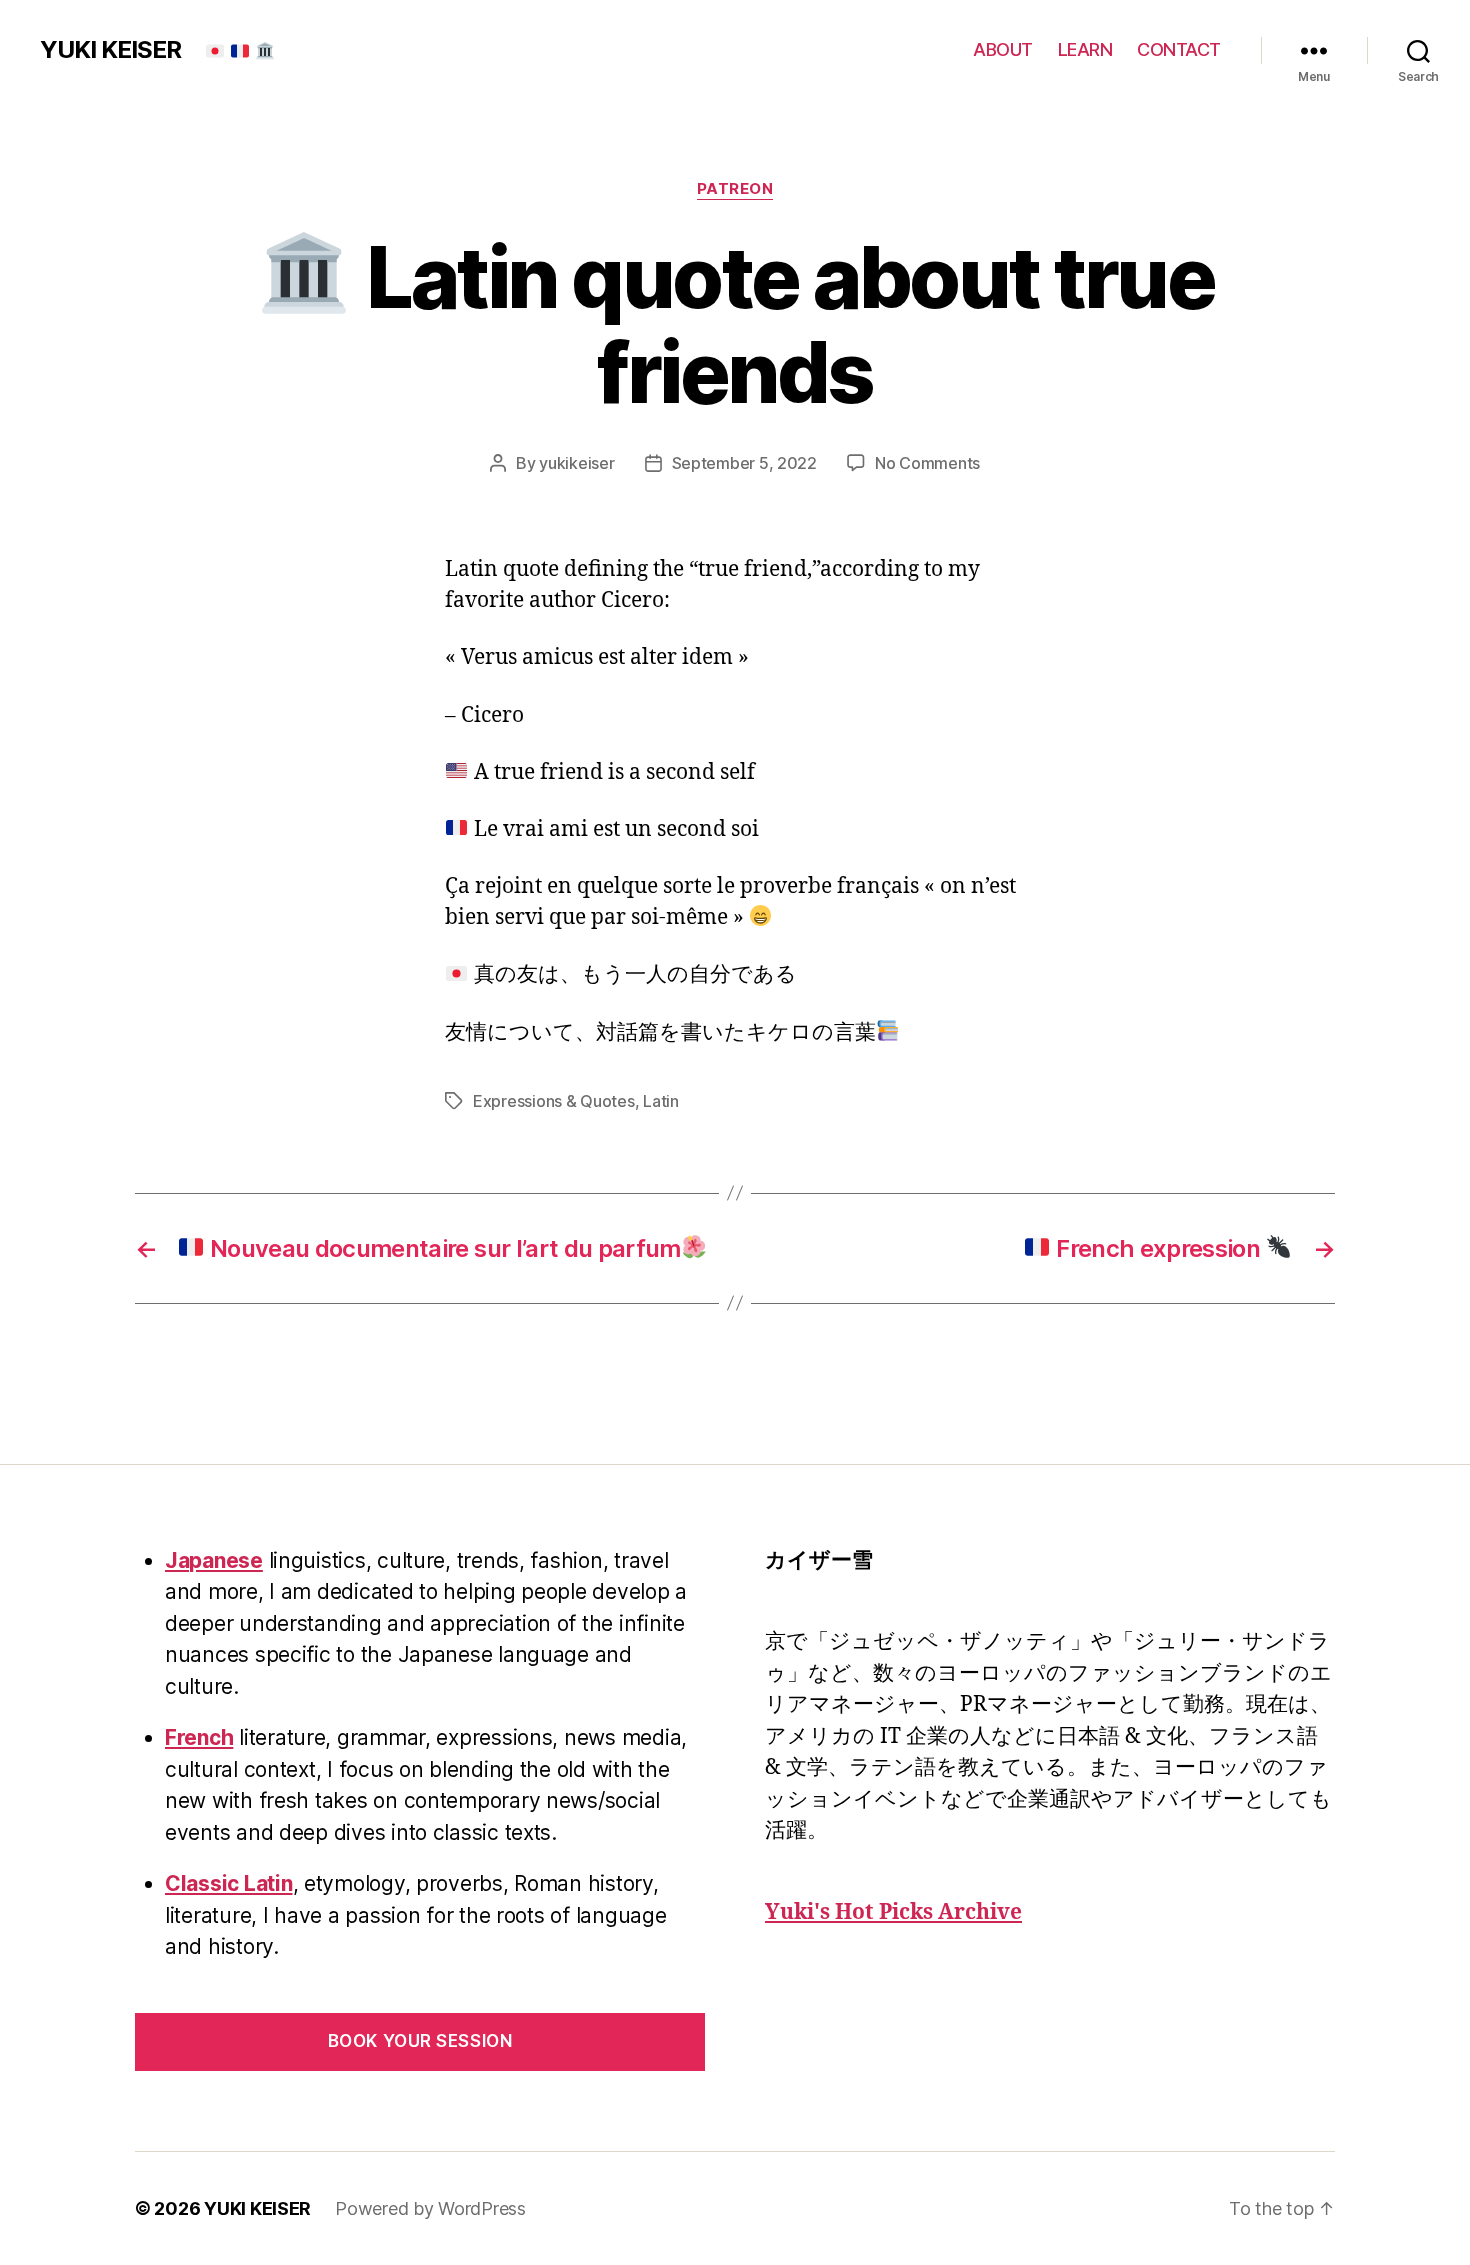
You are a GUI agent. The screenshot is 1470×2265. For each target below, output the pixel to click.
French (199, 1737)
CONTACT (1179, 49)
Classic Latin (229, 1883)
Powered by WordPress (430, 2208)
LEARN (1085, 49)
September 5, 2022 (744, 463)
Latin (661, 1101)
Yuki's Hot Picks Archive (893, 1912)
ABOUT (1003, 49)
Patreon (735, 189)
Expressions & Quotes (554, 1101)
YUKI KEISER (110, 50)
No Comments (927, 463)
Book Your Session (420, 2041)
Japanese (214, 1560)
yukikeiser (576, 463)
